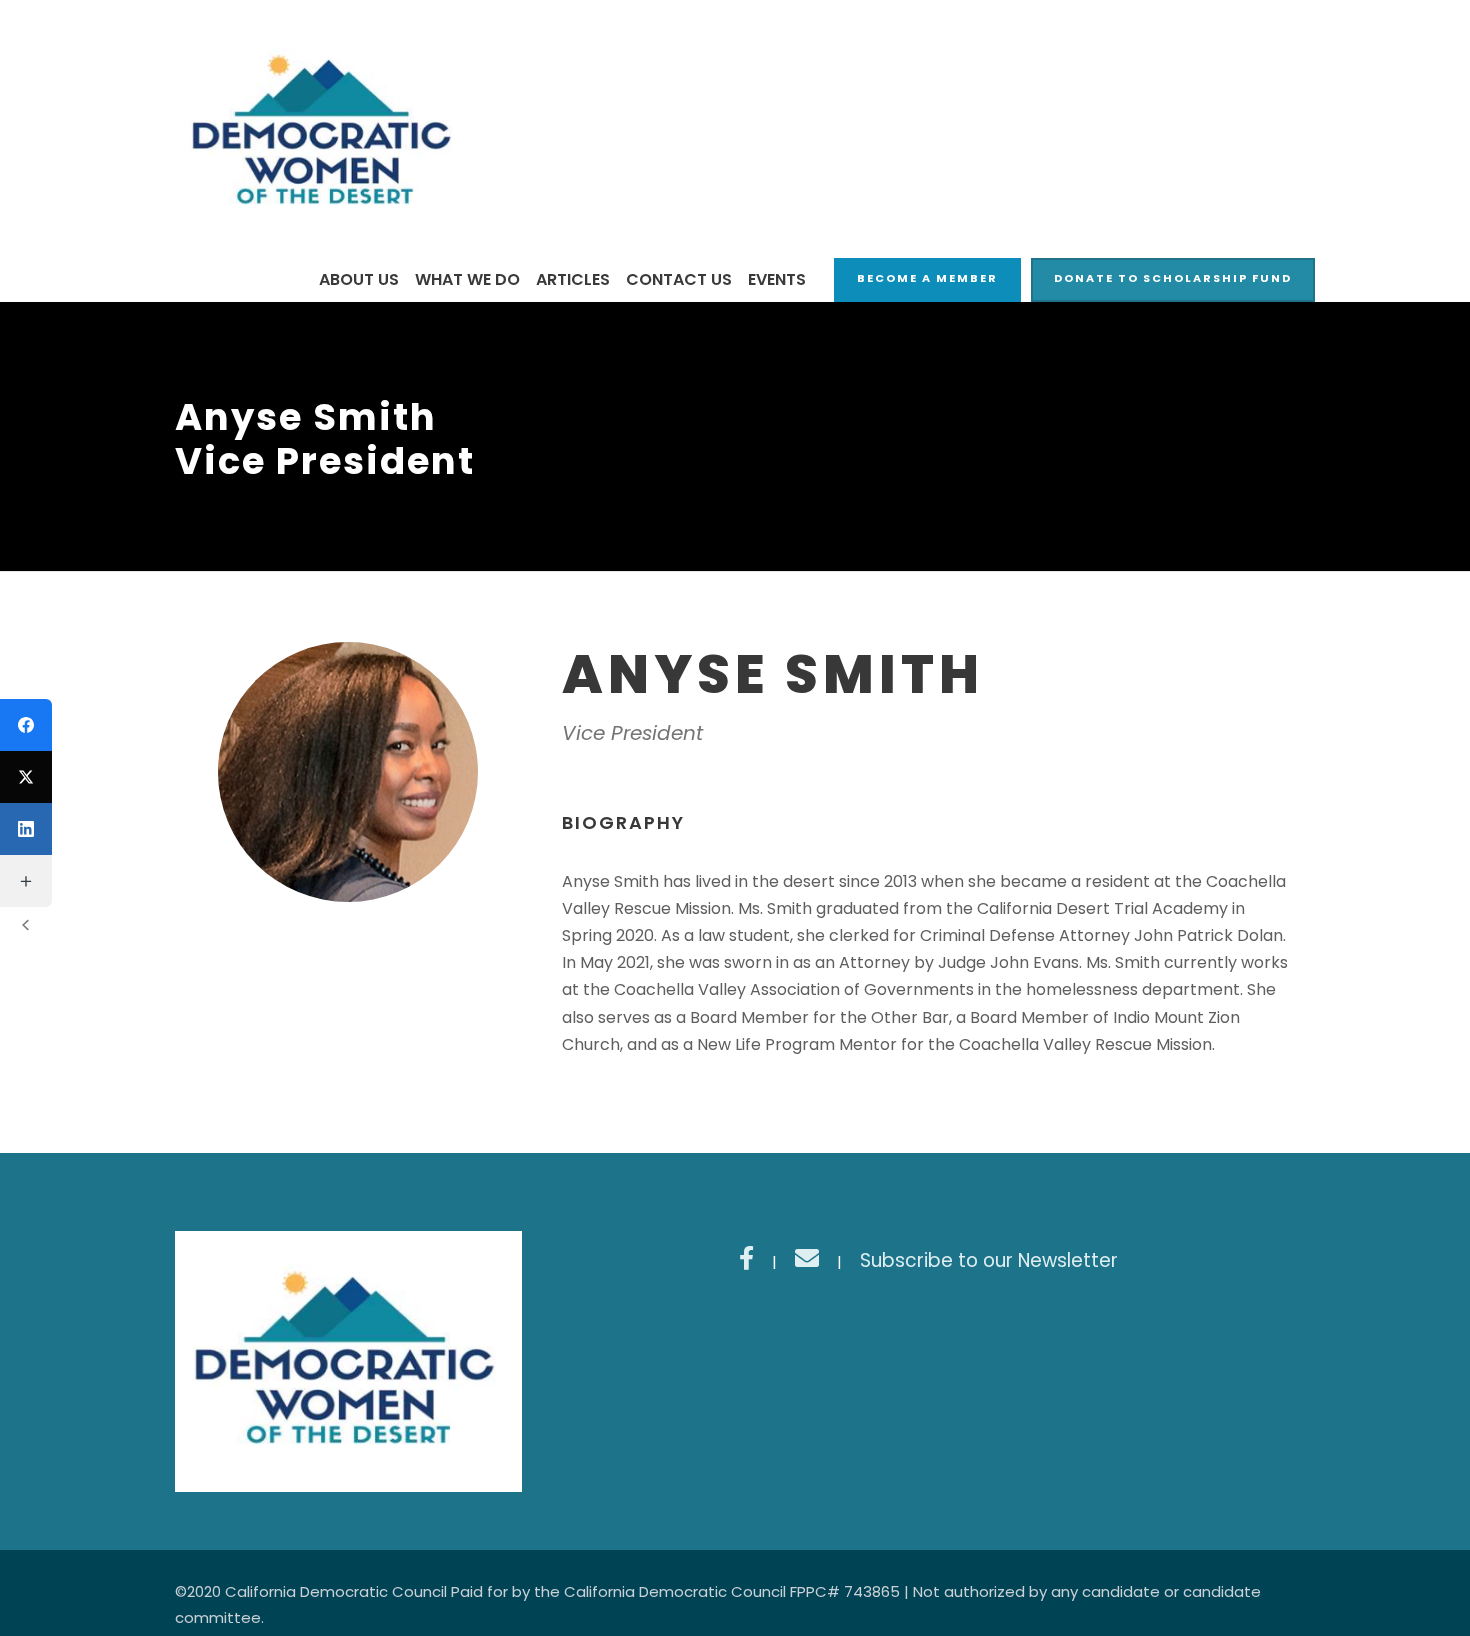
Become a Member (927, 278)
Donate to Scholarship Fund (1173, 278)
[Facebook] (26, 725)
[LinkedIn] (26, 829)
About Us (359, 279)
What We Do (467, 279)
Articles (573, 279)
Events (777, 279)
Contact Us (679, 279)
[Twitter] (26, 777)
